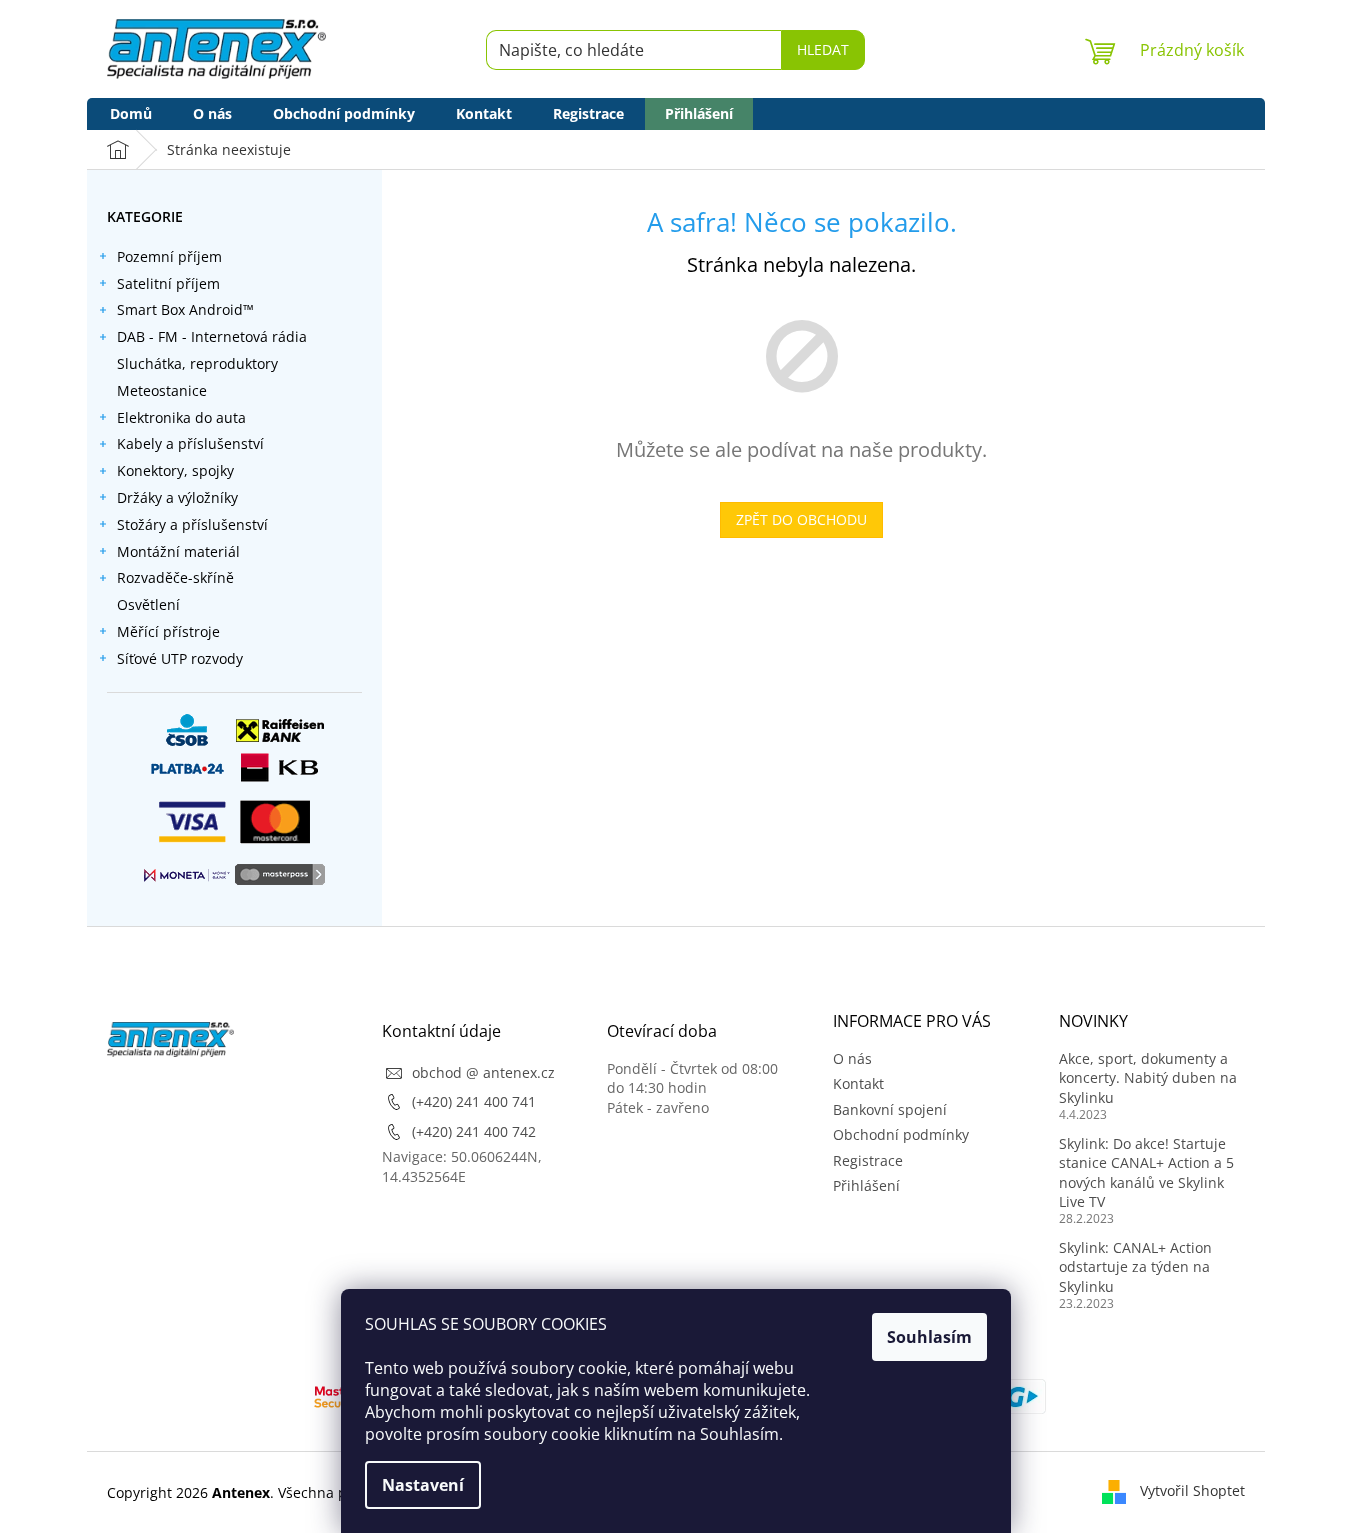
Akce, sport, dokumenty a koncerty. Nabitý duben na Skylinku (1148, 1078)
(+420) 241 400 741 (474, 1101)
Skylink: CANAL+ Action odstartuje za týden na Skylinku (1135, 1267)
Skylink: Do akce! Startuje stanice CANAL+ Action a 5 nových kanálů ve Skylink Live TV (1146, 1172)
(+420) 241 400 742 (474, 1131)
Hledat (823, 49)
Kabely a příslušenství (190, 443)
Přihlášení (866, 1185)
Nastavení (423, 1485)
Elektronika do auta (181, 417)
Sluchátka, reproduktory (197, 363)
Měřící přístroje (168, 631)
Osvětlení (148, 604)
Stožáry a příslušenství (192, 524)
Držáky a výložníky (177, 497)
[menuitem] (131, 114)
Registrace (868, 1160)
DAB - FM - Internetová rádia (212, 336)
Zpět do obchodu (801, 519)
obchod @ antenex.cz (483, 1072)
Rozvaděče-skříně (175, 577)
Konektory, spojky (175, 470)
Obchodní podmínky (901, 1134)
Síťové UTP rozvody (180, 658)
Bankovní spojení (890, 1109)
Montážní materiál (178, 551)
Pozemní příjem (169, 256)
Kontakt (858, 1083)
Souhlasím (929, 1337)
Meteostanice (162, 390)
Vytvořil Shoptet (1192, 1490)
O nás (852, 1058)
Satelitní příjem (168, 283)
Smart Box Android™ (185, 309)
